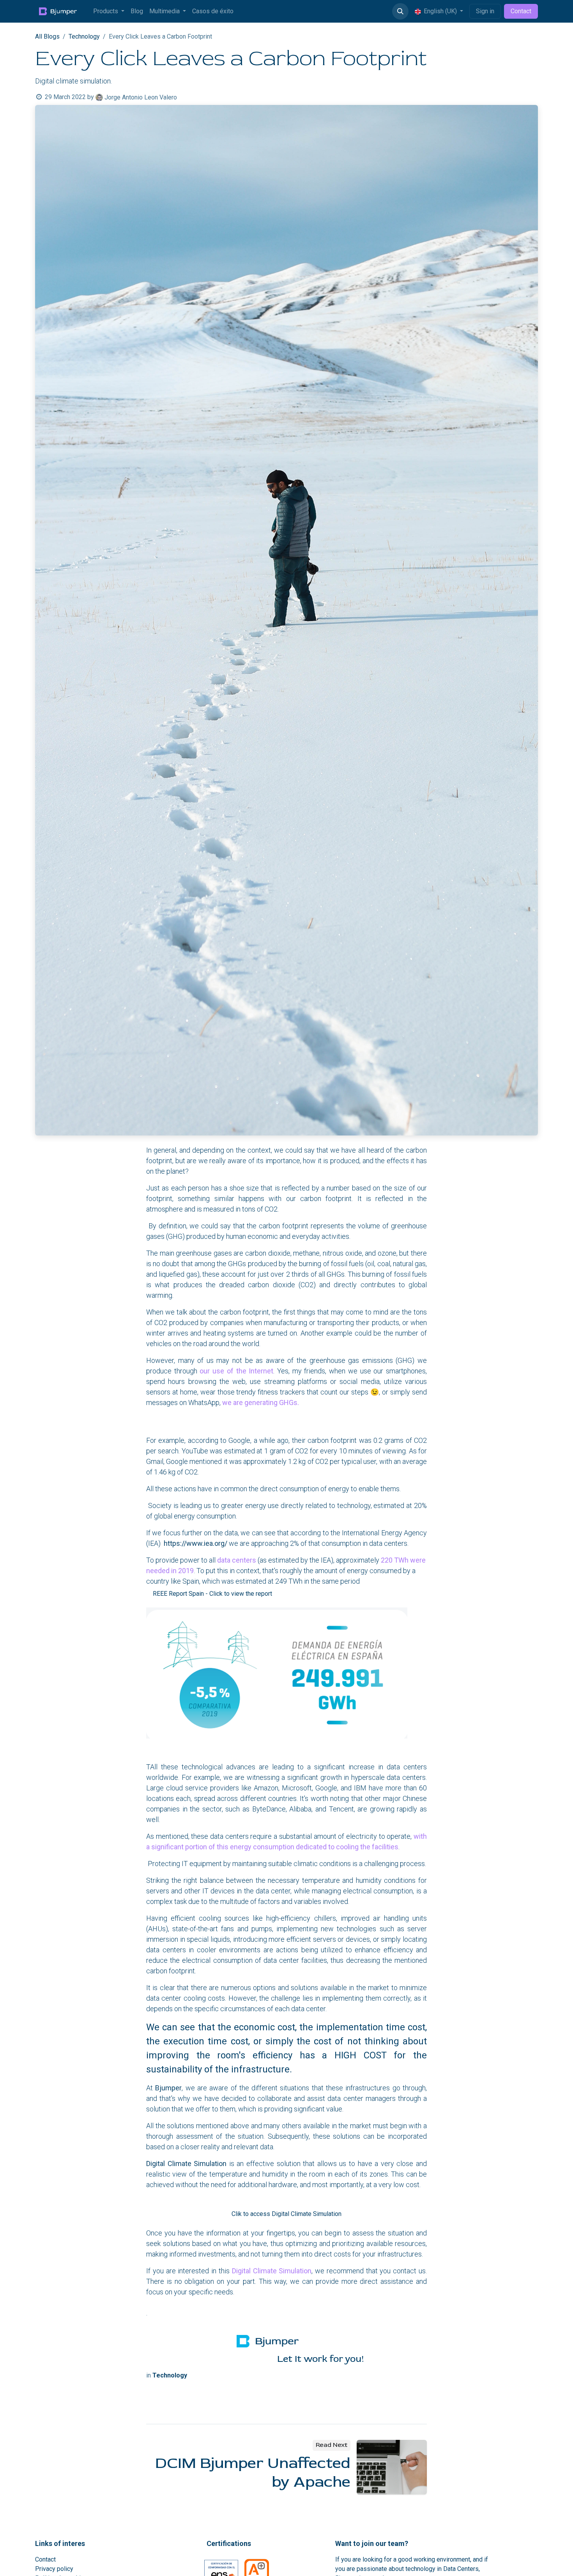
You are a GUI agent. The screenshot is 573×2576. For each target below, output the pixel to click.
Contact (521, 11)
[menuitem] (109, 11)
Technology (84, 36)
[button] (400, 11)
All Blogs (47, 36)
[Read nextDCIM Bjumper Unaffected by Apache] (392, 2467)
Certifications (229, 2543)
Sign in (485, 11)
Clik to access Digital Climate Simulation (286, 2214)
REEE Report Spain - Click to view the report (212, 1594)
